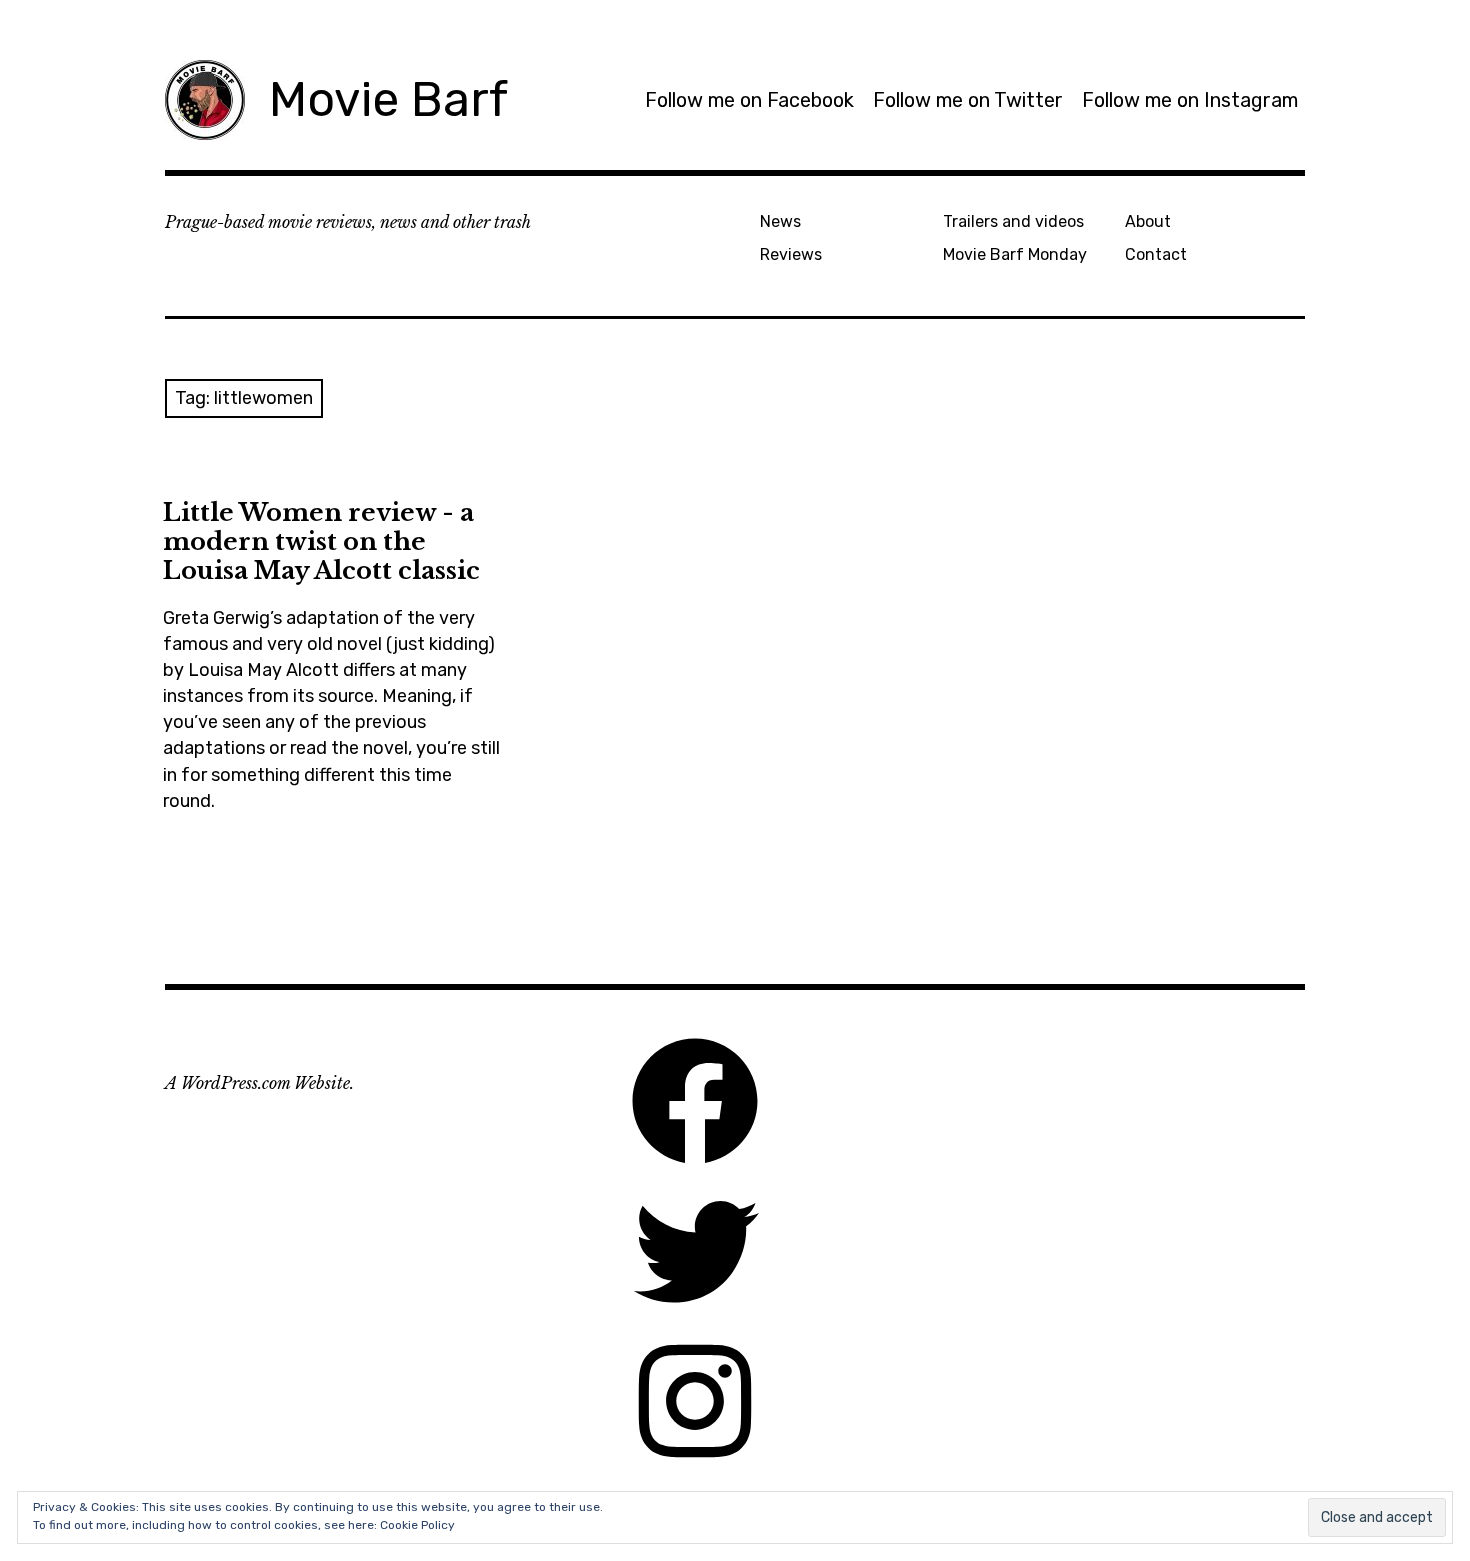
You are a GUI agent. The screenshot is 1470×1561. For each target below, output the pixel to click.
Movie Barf (388, 99)
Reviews (791, 254)
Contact (1156, 254)
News (780, 221)
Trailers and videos (1013, 221)
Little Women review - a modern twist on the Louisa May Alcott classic (321, 541)
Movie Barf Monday (1015, 254)
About (1148, 221)
